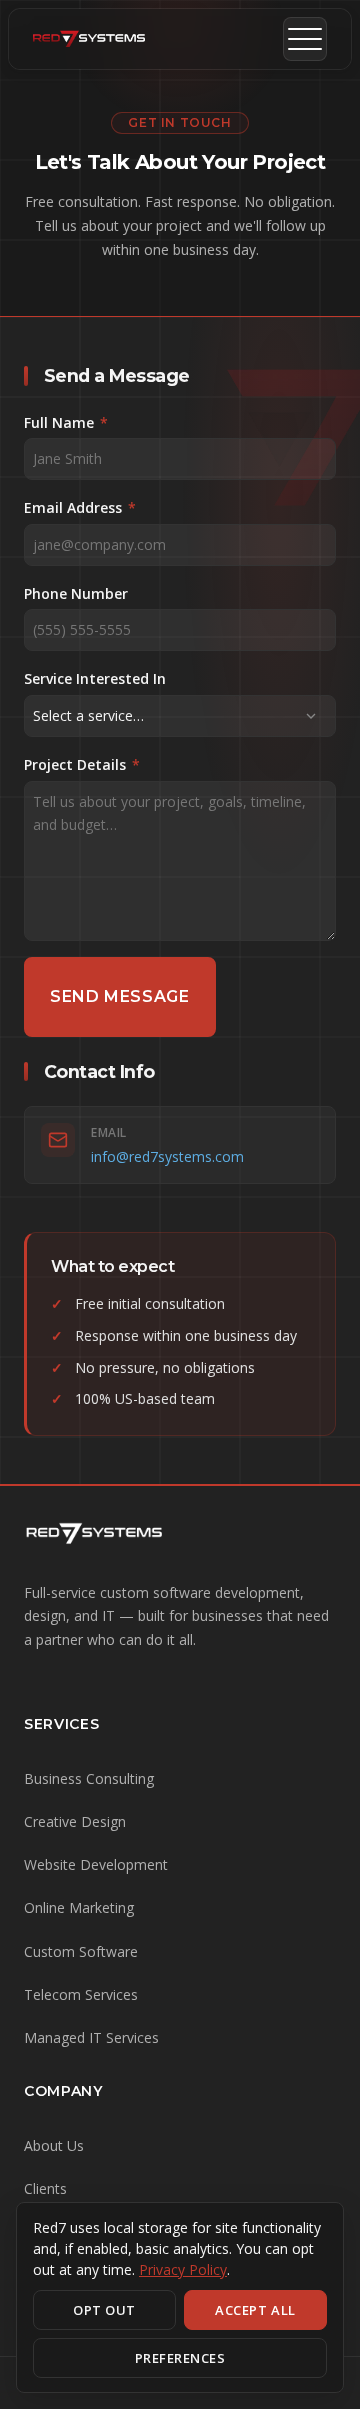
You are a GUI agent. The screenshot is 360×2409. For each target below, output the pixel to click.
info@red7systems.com (167, 1156)
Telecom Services (81, 1994)
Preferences (180, 2358)
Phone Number (76, 593)
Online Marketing (79, 1907)
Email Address (80, 507)
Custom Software (81, 1951)
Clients (45, 2188)
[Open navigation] (305, 39)
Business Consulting (89, 1778)
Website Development (96, 1864)
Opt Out (104, 2310)
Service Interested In (95, 678)
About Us (54, 2145)
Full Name (66, 422)
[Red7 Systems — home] (89, 39)
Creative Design (75, 1821)
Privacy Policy (183, 2269)
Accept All (255, 2310)
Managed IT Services (91, 2037)
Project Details (82, 764)
